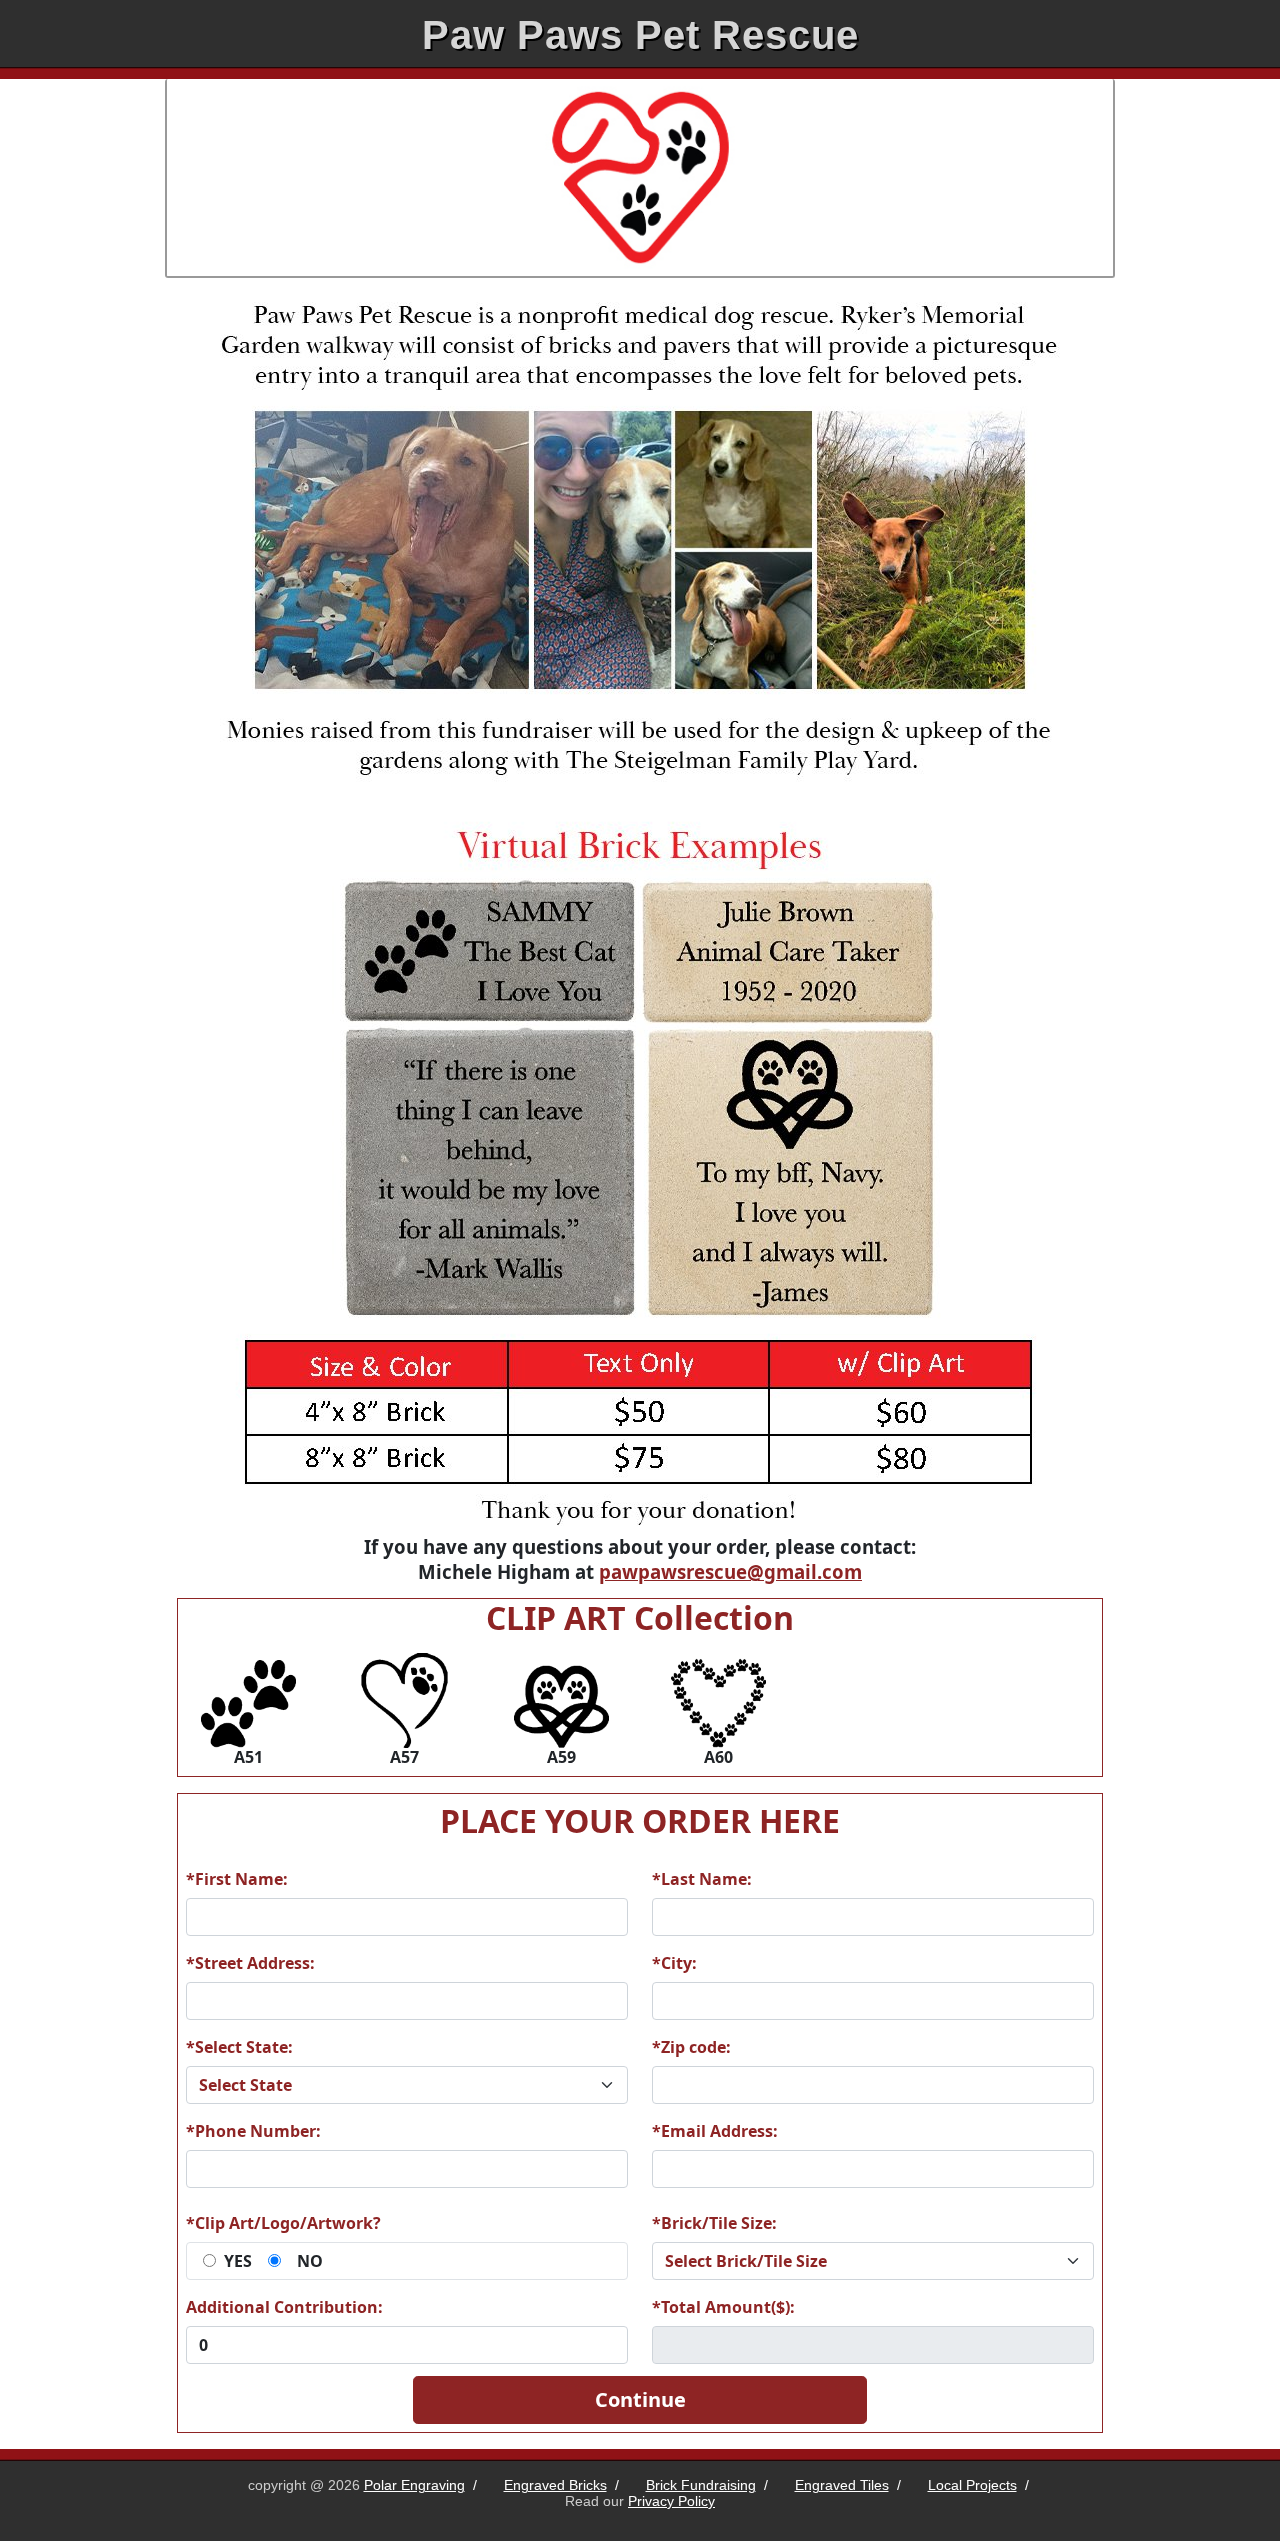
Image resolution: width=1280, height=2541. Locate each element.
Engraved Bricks (555, 2485)
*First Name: (237, 1879)
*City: (674, 1963)
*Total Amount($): (723, 2307)
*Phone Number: (253, 2131)
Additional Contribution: (284, 2307)
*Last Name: (702, 1879)
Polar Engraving (414, 2485)
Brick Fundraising (701, 2485)
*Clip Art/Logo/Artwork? (283, 2223)
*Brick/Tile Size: (714, 2223)
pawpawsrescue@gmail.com (730, 1571)
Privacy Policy (671, 2501)
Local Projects (972, 2485)
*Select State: (239, 2047)
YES (238, 2261)
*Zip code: (691, 2047)
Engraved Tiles (842, 2485)
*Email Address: (715, 2131)
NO (310, 2261)
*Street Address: (250, 1963)
